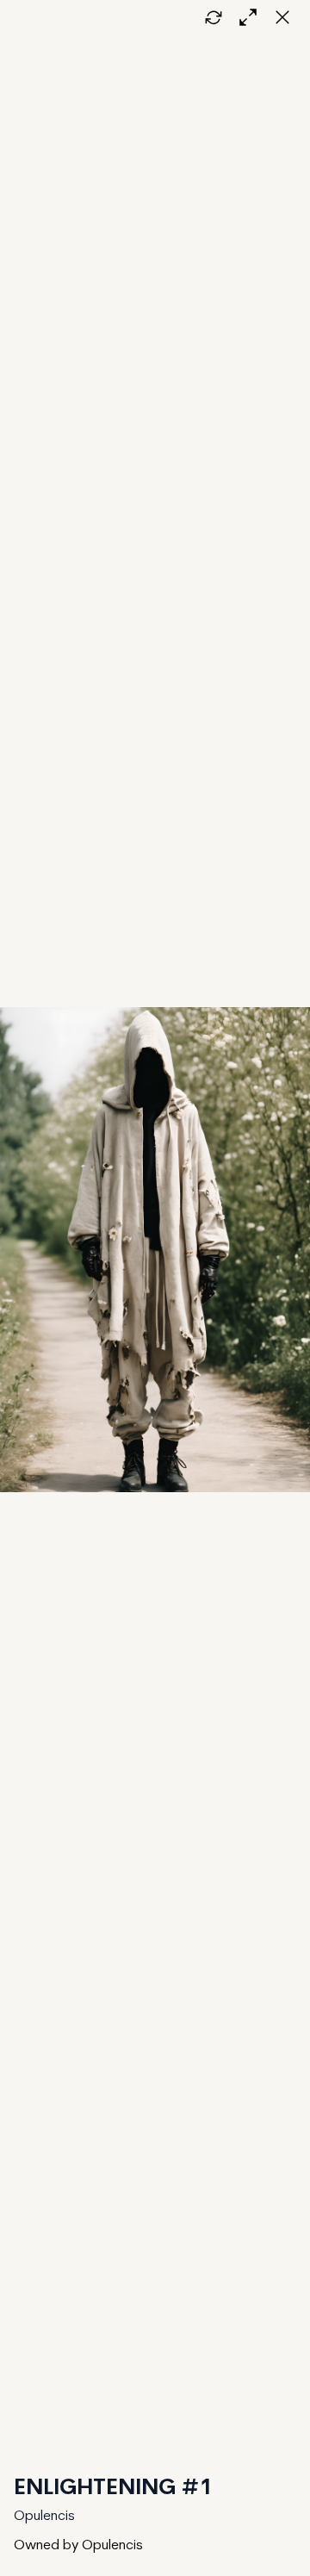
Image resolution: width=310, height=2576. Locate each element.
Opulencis (44, 2517)
